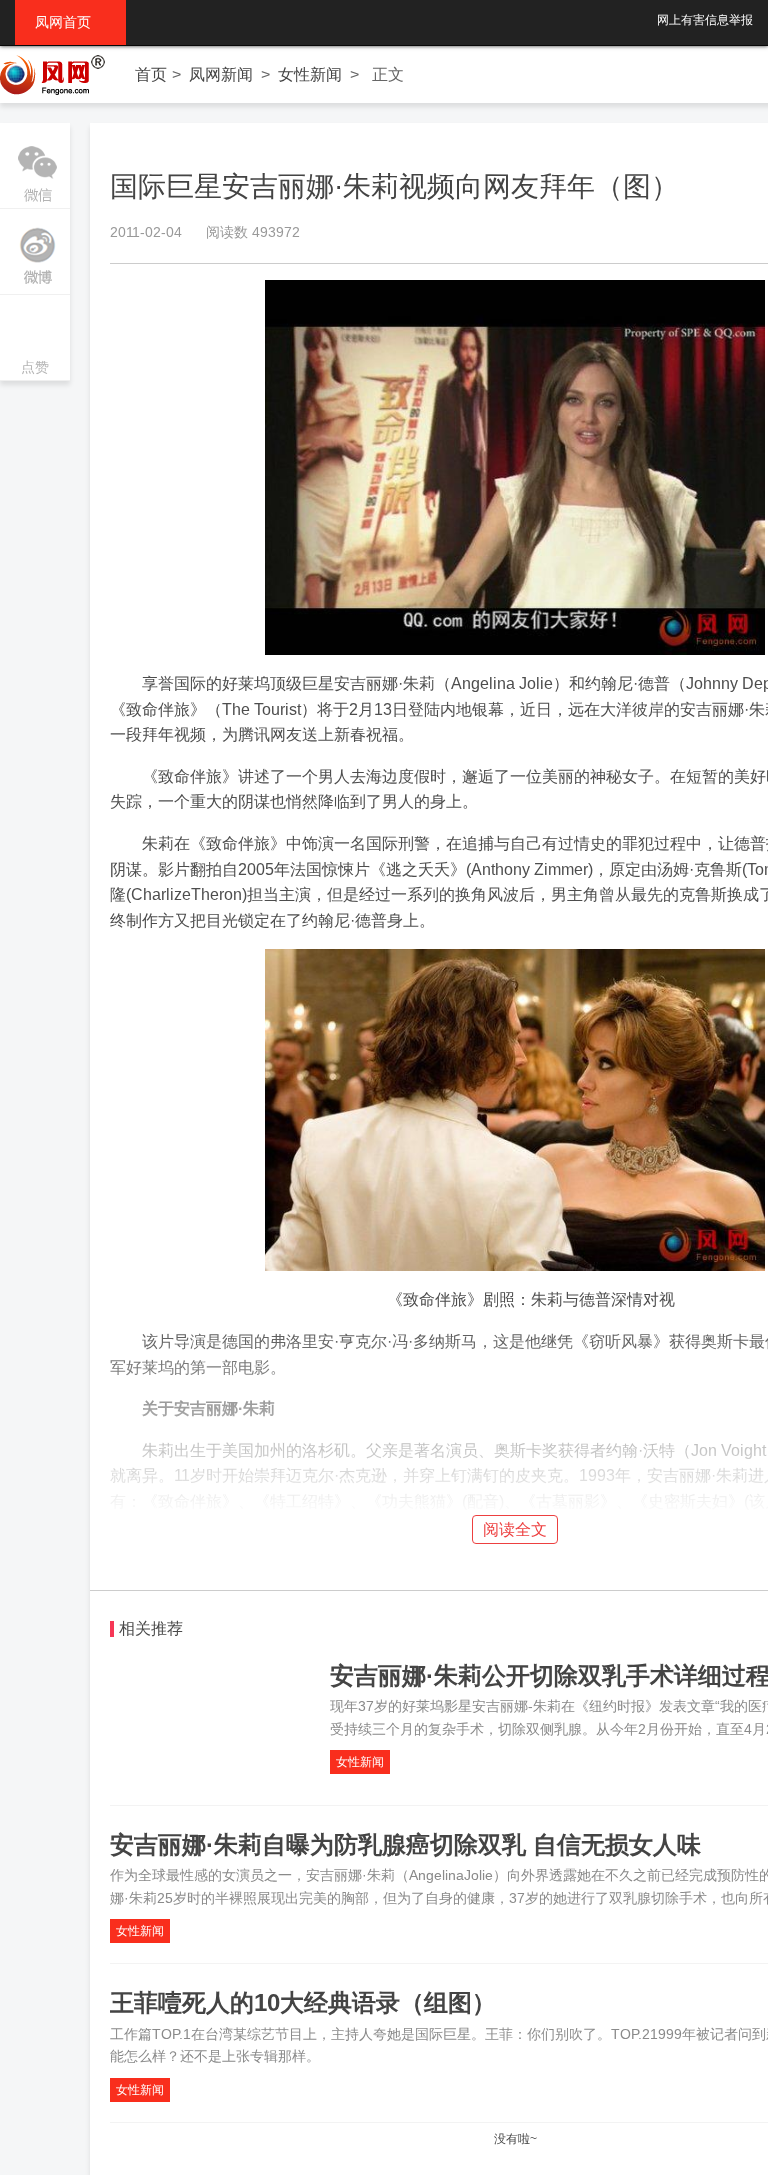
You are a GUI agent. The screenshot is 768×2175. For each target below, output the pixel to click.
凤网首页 (70, 22)
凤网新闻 (221, 74)
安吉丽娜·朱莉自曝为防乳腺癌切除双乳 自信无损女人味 (405, 1844)
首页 (151, 74)
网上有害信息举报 (705, 20)
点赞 (35, 339)
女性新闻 (310, 74)
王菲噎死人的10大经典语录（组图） (303, 2002)
